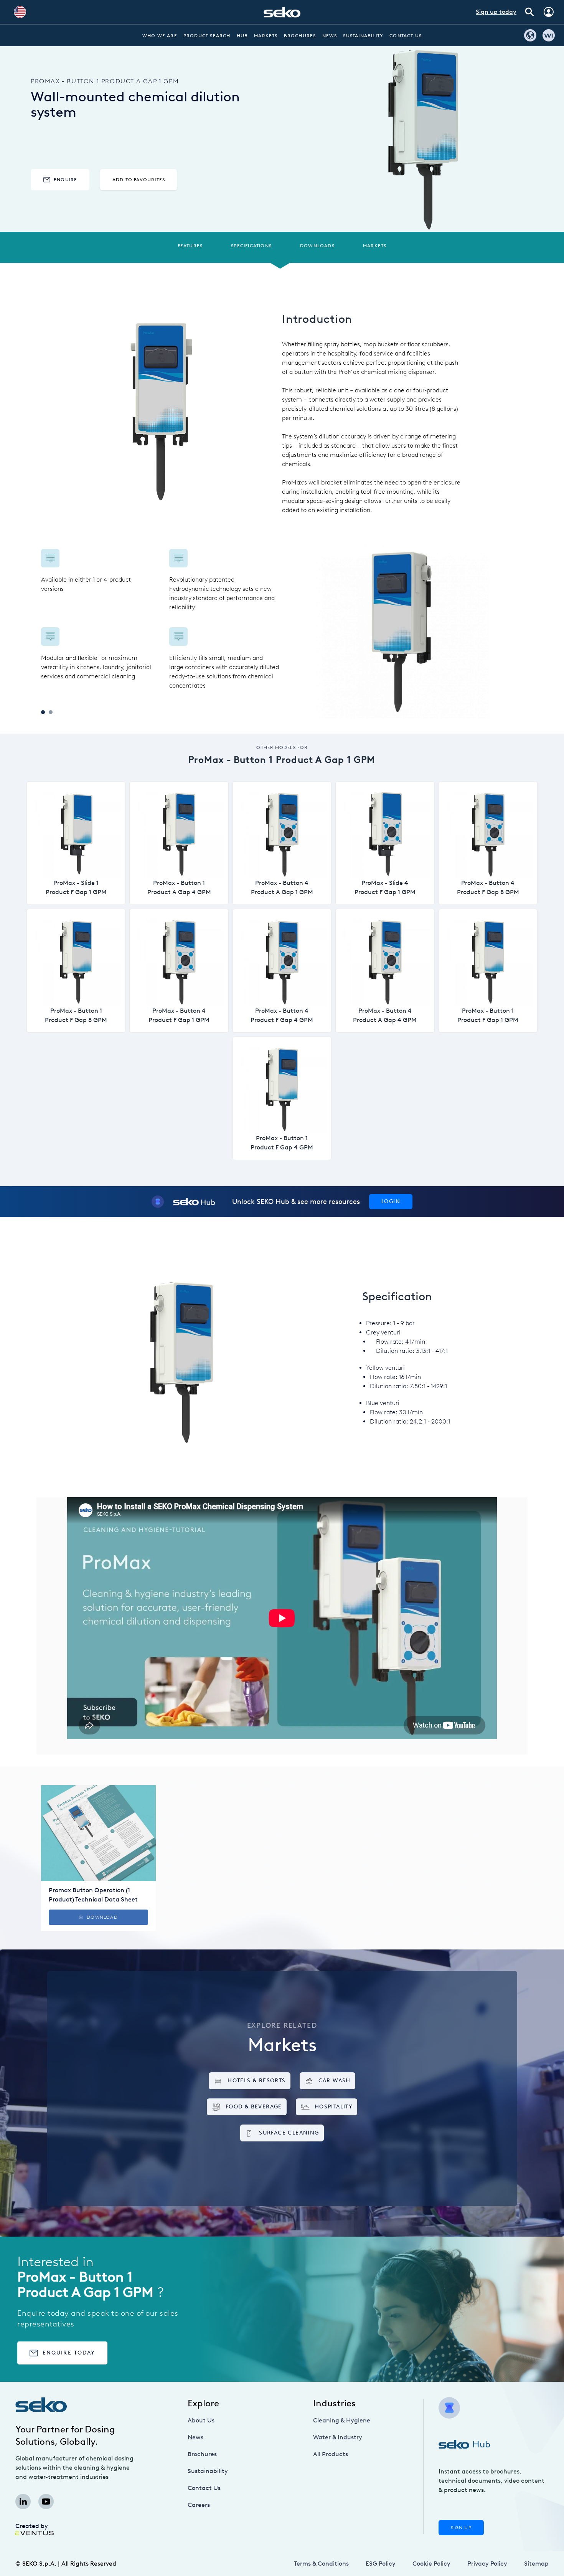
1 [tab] (43, 712)
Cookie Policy (431, 2564)
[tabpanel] (162, 620)
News (330, 36)
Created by (32, 2526)
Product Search (207, 36)
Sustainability (363, 36)
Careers (199, 2505)
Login (391, 1201)
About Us (201, 2420)
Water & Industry (338, 2437)
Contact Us (406, 36)
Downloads (317, 246)
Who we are (160, 36)
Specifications (251, 246)
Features (190, 246)
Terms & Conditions (321, 2564)
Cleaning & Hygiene (342, 2420)
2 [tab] (51, 712)
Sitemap (536, 2564)
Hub (242, 36)
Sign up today (496, 12)
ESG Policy (381, 2564)
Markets (266, 36)
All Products (331, 2454)
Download (102, 1917)
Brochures (300, 36)
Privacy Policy (487, 2564)
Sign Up (461, 2528)
